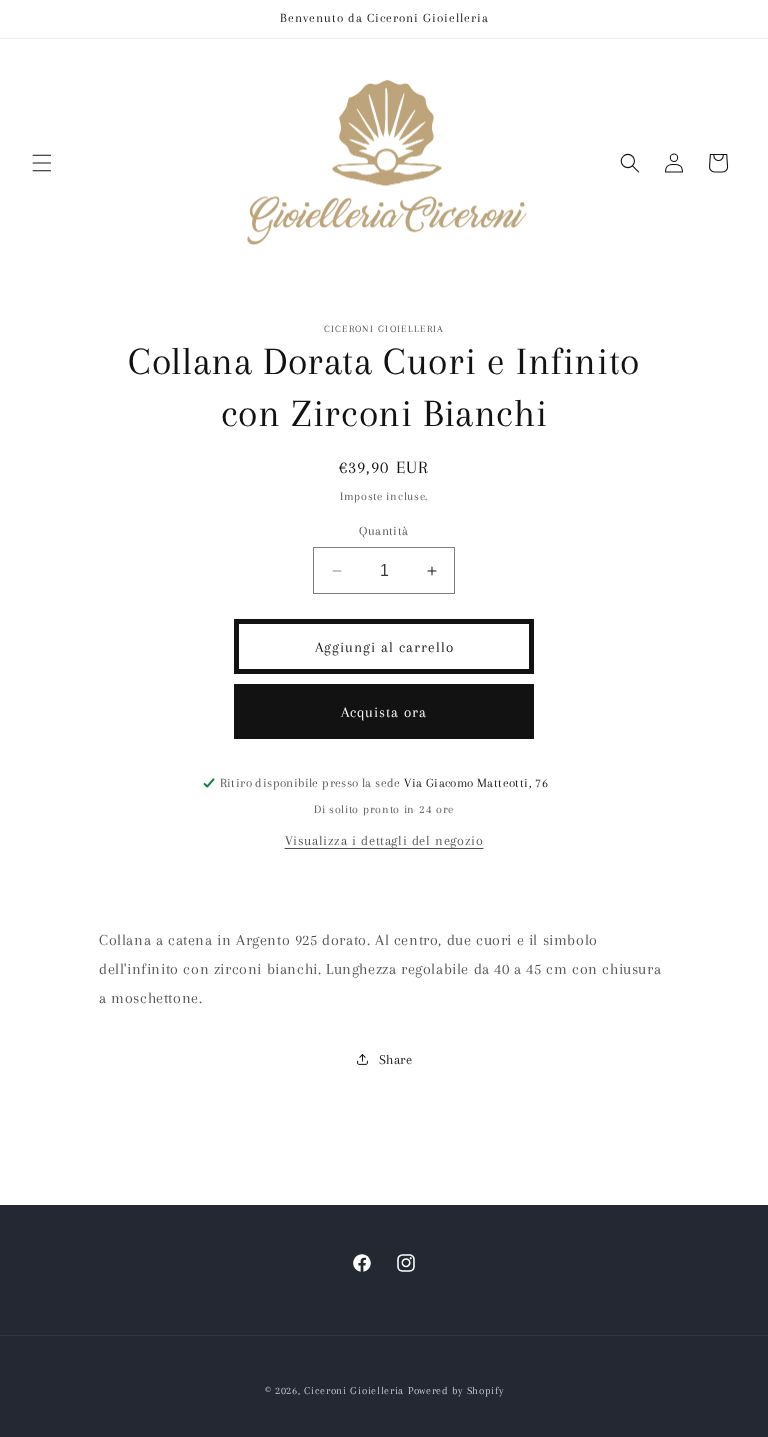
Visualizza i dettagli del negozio (384, 840)
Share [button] (396, 1059)
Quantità (383, 531)
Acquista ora (384, 712)
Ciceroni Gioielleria (354, 1390)
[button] (42, 163)
